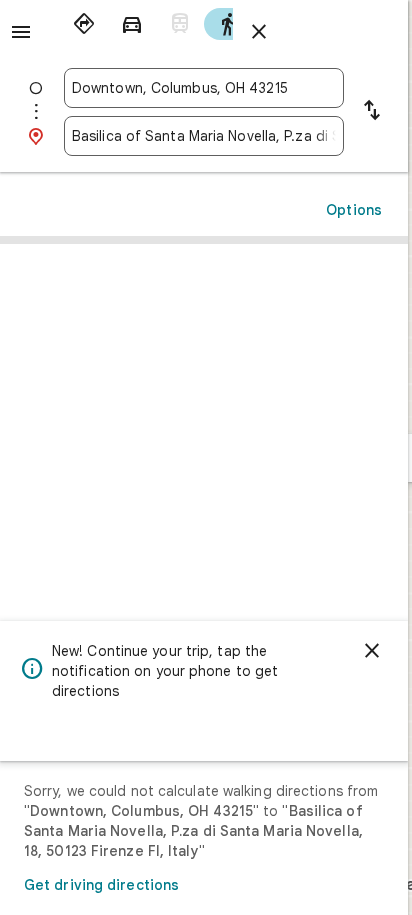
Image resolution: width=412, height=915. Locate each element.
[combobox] (204, 88)
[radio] (84, 24)
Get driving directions (101, 885)
